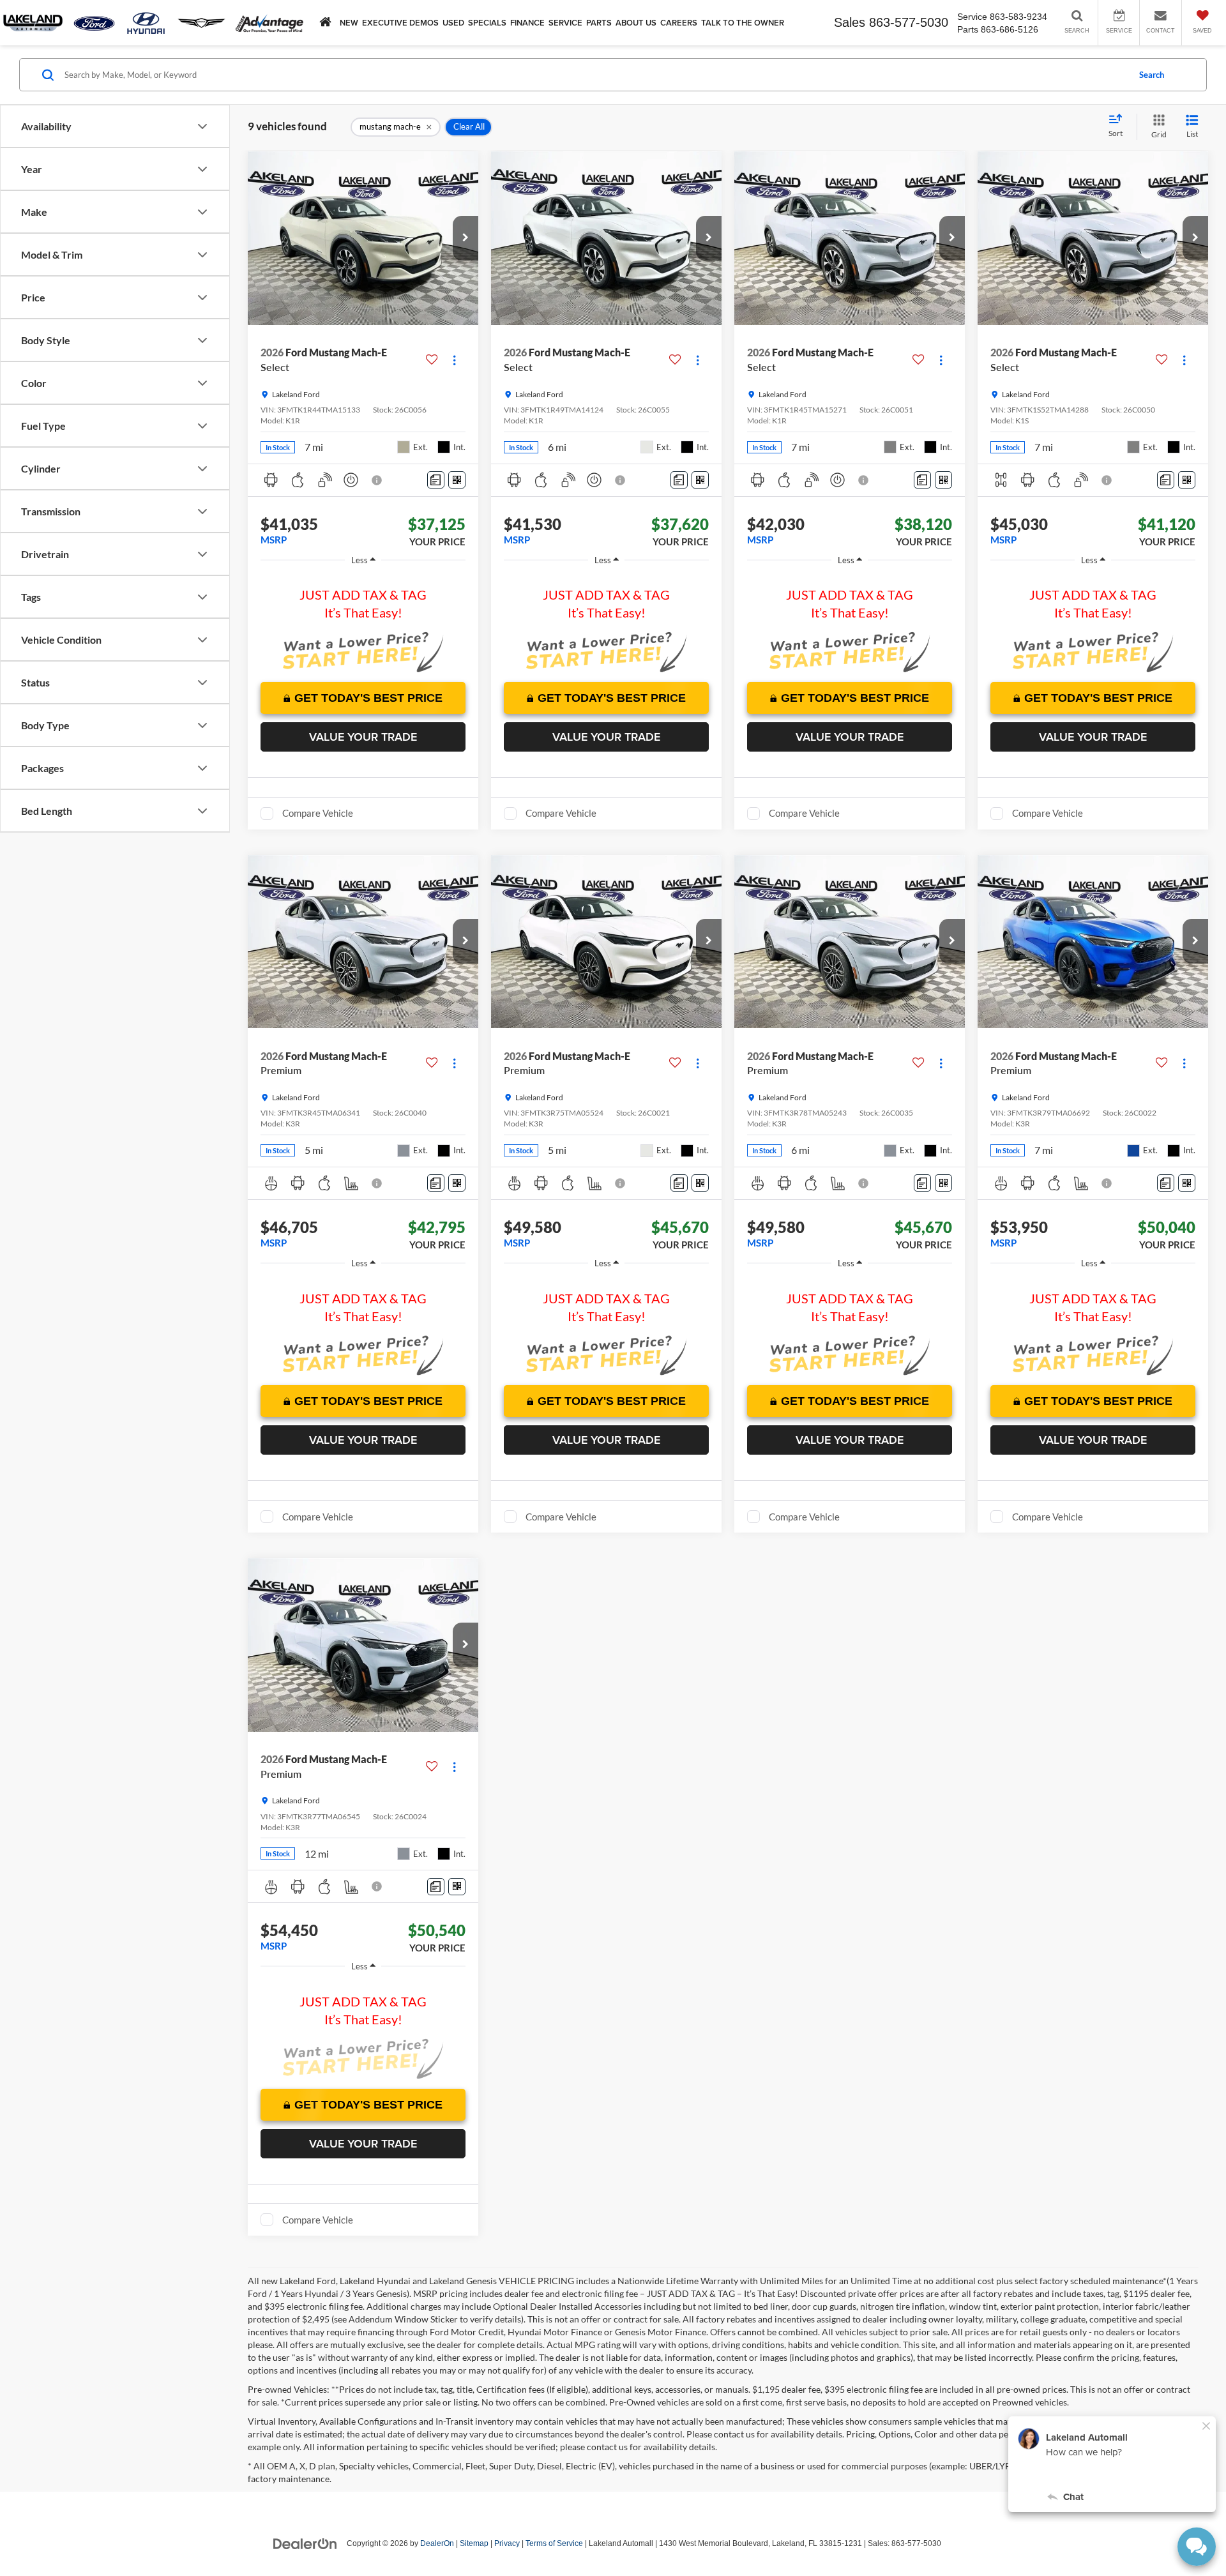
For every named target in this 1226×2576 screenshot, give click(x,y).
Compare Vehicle (318, 813)
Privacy (507, 2543)
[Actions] (454, 360)
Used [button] (453, 23)
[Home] (325, 22)
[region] (363, 598)
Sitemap (474, 2543)
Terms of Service (554, 2543)
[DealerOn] (305, 2543)
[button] (465, 238)
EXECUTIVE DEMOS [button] (400, 23)
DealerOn (437, 2543)
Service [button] (565, 23)
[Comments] (436, 480)
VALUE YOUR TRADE (363, 737)
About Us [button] (636, 23)
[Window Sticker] (457, 480)
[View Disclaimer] (377, 480)
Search (1152, 75)
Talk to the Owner (743, 23)
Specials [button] (487, 23)
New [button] (349, 23)
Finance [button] (527, 23)
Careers (679, 23)
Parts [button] (599, 23)
